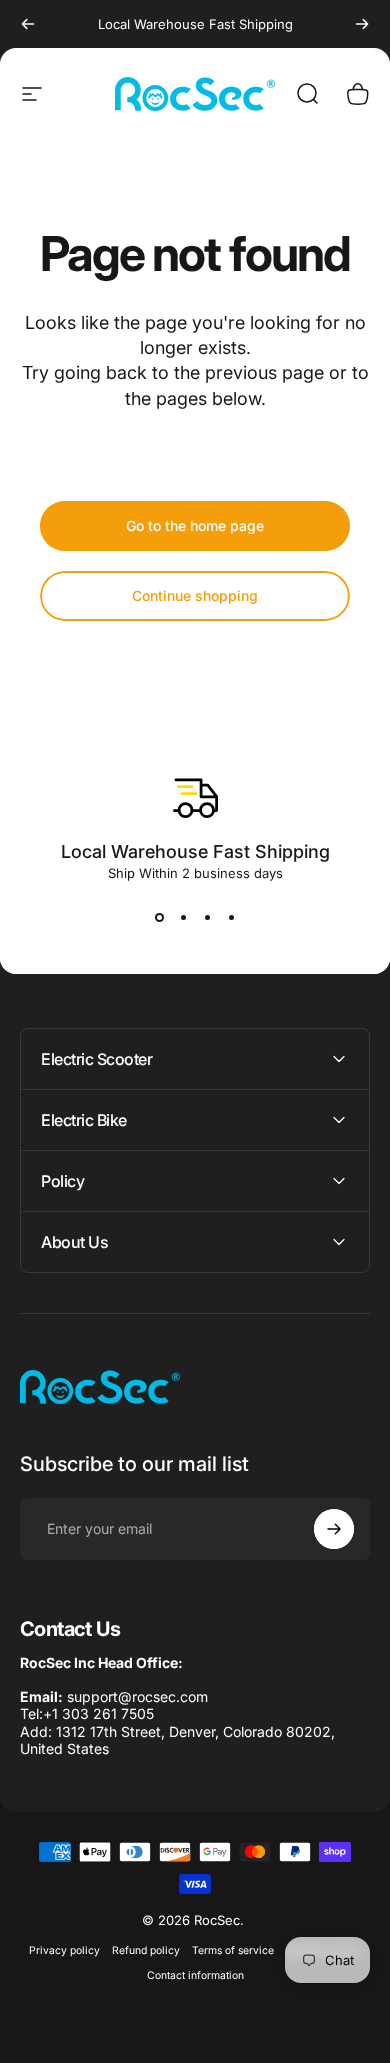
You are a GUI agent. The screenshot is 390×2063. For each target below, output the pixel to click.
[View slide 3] (207, 917)
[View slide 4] (231, 917)
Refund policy (146, 1950)
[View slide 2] (183, 917)
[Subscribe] (334, 1529)
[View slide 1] (159, 917)
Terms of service (233, 1950)
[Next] (362, 24)
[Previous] (28, 24)
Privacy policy (64, 1950)
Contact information (195, 1975)
